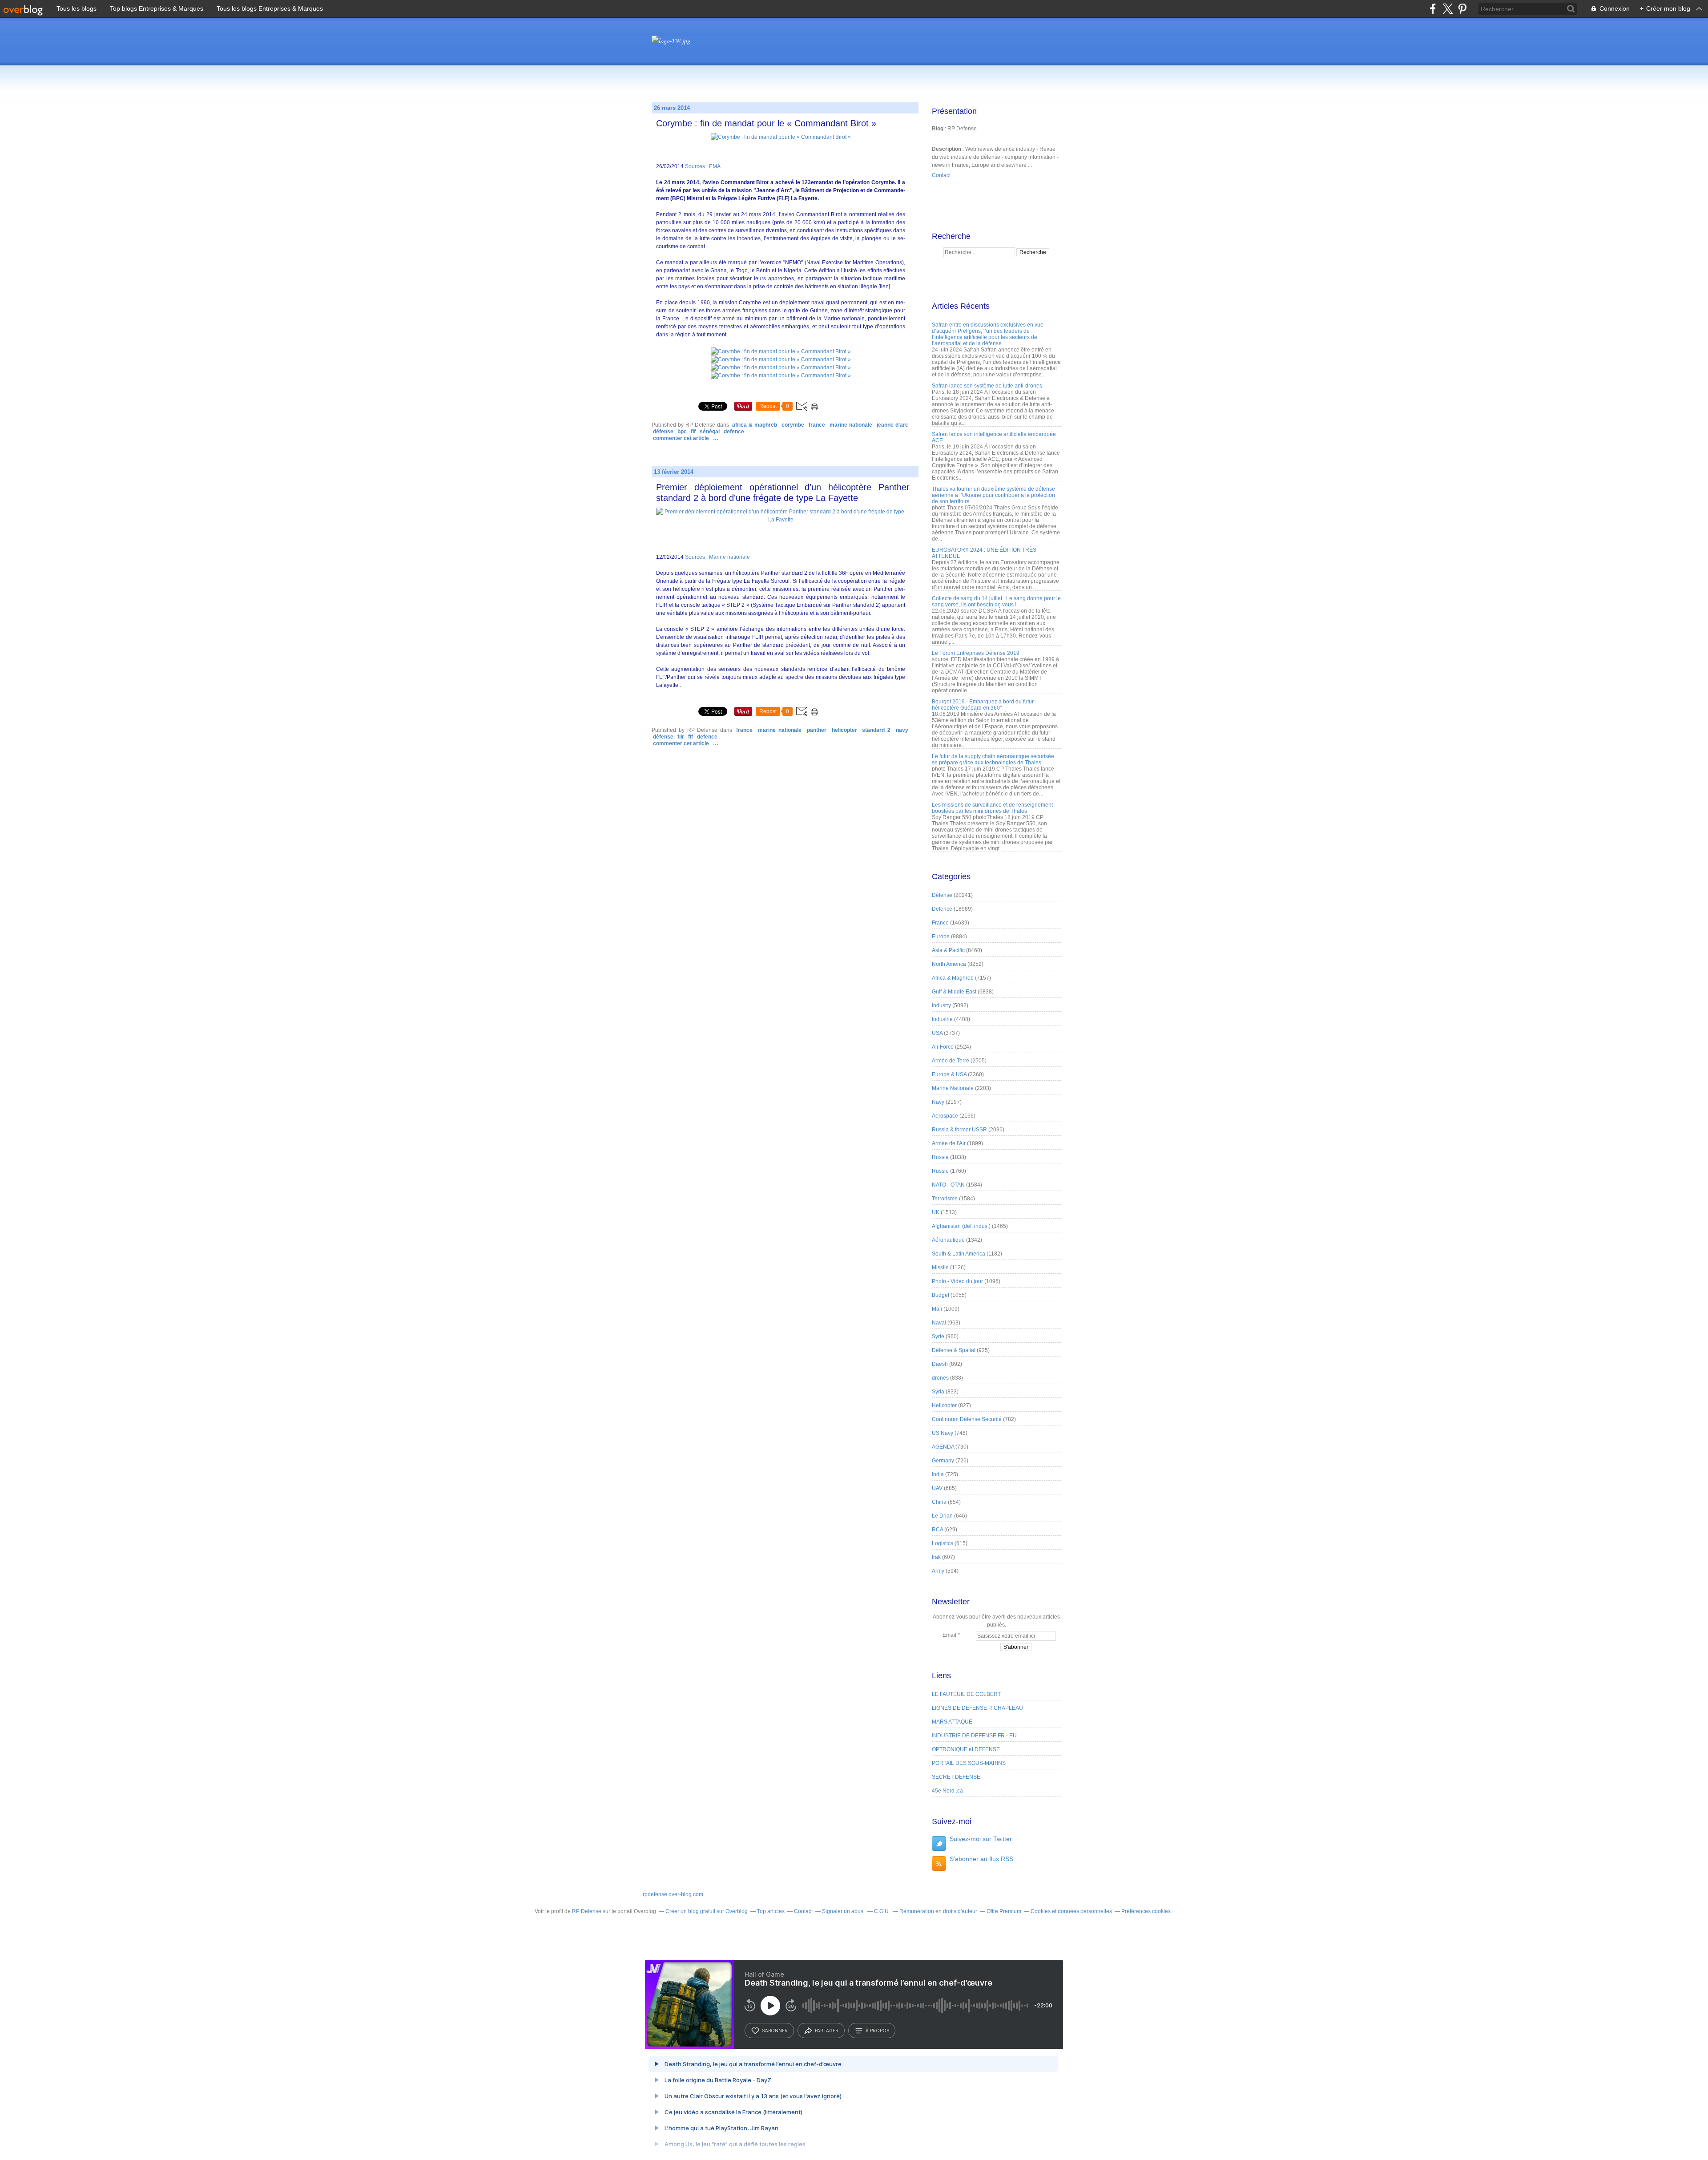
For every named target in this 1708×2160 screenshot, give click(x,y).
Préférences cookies (1146, 1911)
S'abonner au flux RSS (981, 1859)
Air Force (943, 1047)
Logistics (943, 1543)
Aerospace (945, 1116)
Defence (734, 432)
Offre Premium (1004, 1911)
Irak (936, 1557)
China (939, 1502)
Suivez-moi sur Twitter (981, 1839)
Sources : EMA (703, 166)
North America (949, 964)
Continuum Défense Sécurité (967, 1419)
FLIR (681, 737)
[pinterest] (1462, 9)
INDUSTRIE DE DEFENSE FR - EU (974, 1736)
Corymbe (793, 425)
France (817, 425)
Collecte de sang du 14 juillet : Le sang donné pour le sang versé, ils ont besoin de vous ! (996, 602)
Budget (941, 1295)
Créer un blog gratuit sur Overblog (707, 1911)
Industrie (942, 1019)
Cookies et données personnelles (1071, 1911)
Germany (943, 1461)
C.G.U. (882, 1911)
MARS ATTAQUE (952, 1722)
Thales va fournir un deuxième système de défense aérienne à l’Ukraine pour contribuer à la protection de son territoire (993, 495)
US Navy (943, 1433)
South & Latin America (959, 1254)
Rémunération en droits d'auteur (938, 1911)
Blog (938, 129)
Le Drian (942, 1516)
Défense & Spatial (954, 1350)
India (938, 1474)
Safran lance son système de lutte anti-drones (987, 386)
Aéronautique (948, 1240)
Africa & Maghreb (755, 425)
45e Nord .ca (947, 1791)
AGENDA (943, 1447)
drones (940, 1378)
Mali (937, 1309)
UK (936, 1212)
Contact (941, 175)
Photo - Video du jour (957, 1281)
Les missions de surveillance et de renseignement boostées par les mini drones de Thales (992, 808)
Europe (941, 937)
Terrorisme (945, 1199)
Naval (939, 1323)
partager (827, 2031)
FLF (693, 432)
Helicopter (844, 730)
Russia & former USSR (959, 1130)
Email (949, 1635)
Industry (941, 1005)
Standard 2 (876, 730)
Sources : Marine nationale (717, 557)
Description (947, 149)
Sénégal (710, 432)
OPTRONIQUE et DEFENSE (966, 1749)
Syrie (938, 1336)
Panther (817, 730)
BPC (682, 432)
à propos (877, 2031)
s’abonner (775, 2031)
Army (938, 1571)
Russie (940, 1171)
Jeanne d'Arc (892, 425)
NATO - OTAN (948, 1185)
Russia (940, 1157)
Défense (663, 432)
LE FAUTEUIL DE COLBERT (966, 1694)
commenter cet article (682, 438)
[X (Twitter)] (1448, 9)
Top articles (771, 1911)
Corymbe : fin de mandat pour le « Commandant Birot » (766, 123)
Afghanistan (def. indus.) (961, 1226)
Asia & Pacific (948, 950)
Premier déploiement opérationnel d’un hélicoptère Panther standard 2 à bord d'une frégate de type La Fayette (783, 493)
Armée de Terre (951, 1061)
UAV (937, 1488)
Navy (902, 730)
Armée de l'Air (949, 1143)
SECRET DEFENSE (956, 1777)
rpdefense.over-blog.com (673, 1894)
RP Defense (587, 1911)
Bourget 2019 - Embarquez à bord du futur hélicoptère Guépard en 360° (983, 705)
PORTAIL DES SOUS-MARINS (969, 1763)
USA (937, 1033)
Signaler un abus (843, 1911)
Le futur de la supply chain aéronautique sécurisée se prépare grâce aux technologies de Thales (993, 759)
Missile (940, 1268)
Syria (938, 1392)
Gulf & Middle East (954, 992)
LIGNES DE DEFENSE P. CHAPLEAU (977, 1708)
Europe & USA (949, 1074)
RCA (937, 1530)
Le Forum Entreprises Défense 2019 (976, 653)
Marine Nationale (851, 425)
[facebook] (1433, 9)
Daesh (940, 1364)
